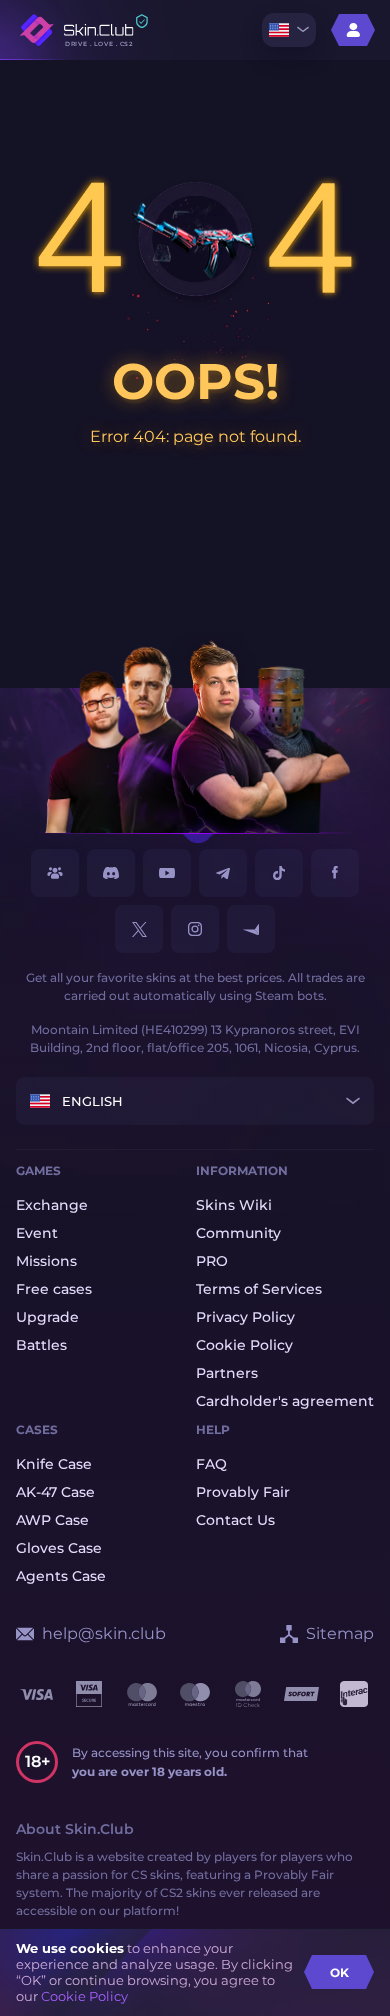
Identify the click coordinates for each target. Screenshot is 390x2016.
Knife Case (54, 1464)
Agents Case (61, 1576)
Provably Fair (243, 1492)
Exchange (52, 1205)
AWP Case (52, 1520)
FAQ (211, 1464)
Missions (46, 1261)
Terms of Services (259, 1289)
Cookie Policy (84, 1996)
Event (37, 1233)
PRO (212, 1261)
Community (238, 1233)
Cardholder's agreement (285, 1401)
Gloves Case (59, 1548)
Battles (41, 1345)
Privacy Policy (245, 1317)
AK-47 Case (55, 1492)
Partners (227, 1373)
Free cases (54, 1289)
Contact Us (235, 1520)
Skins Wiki (234, 1205)
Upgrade (47, 1317)
